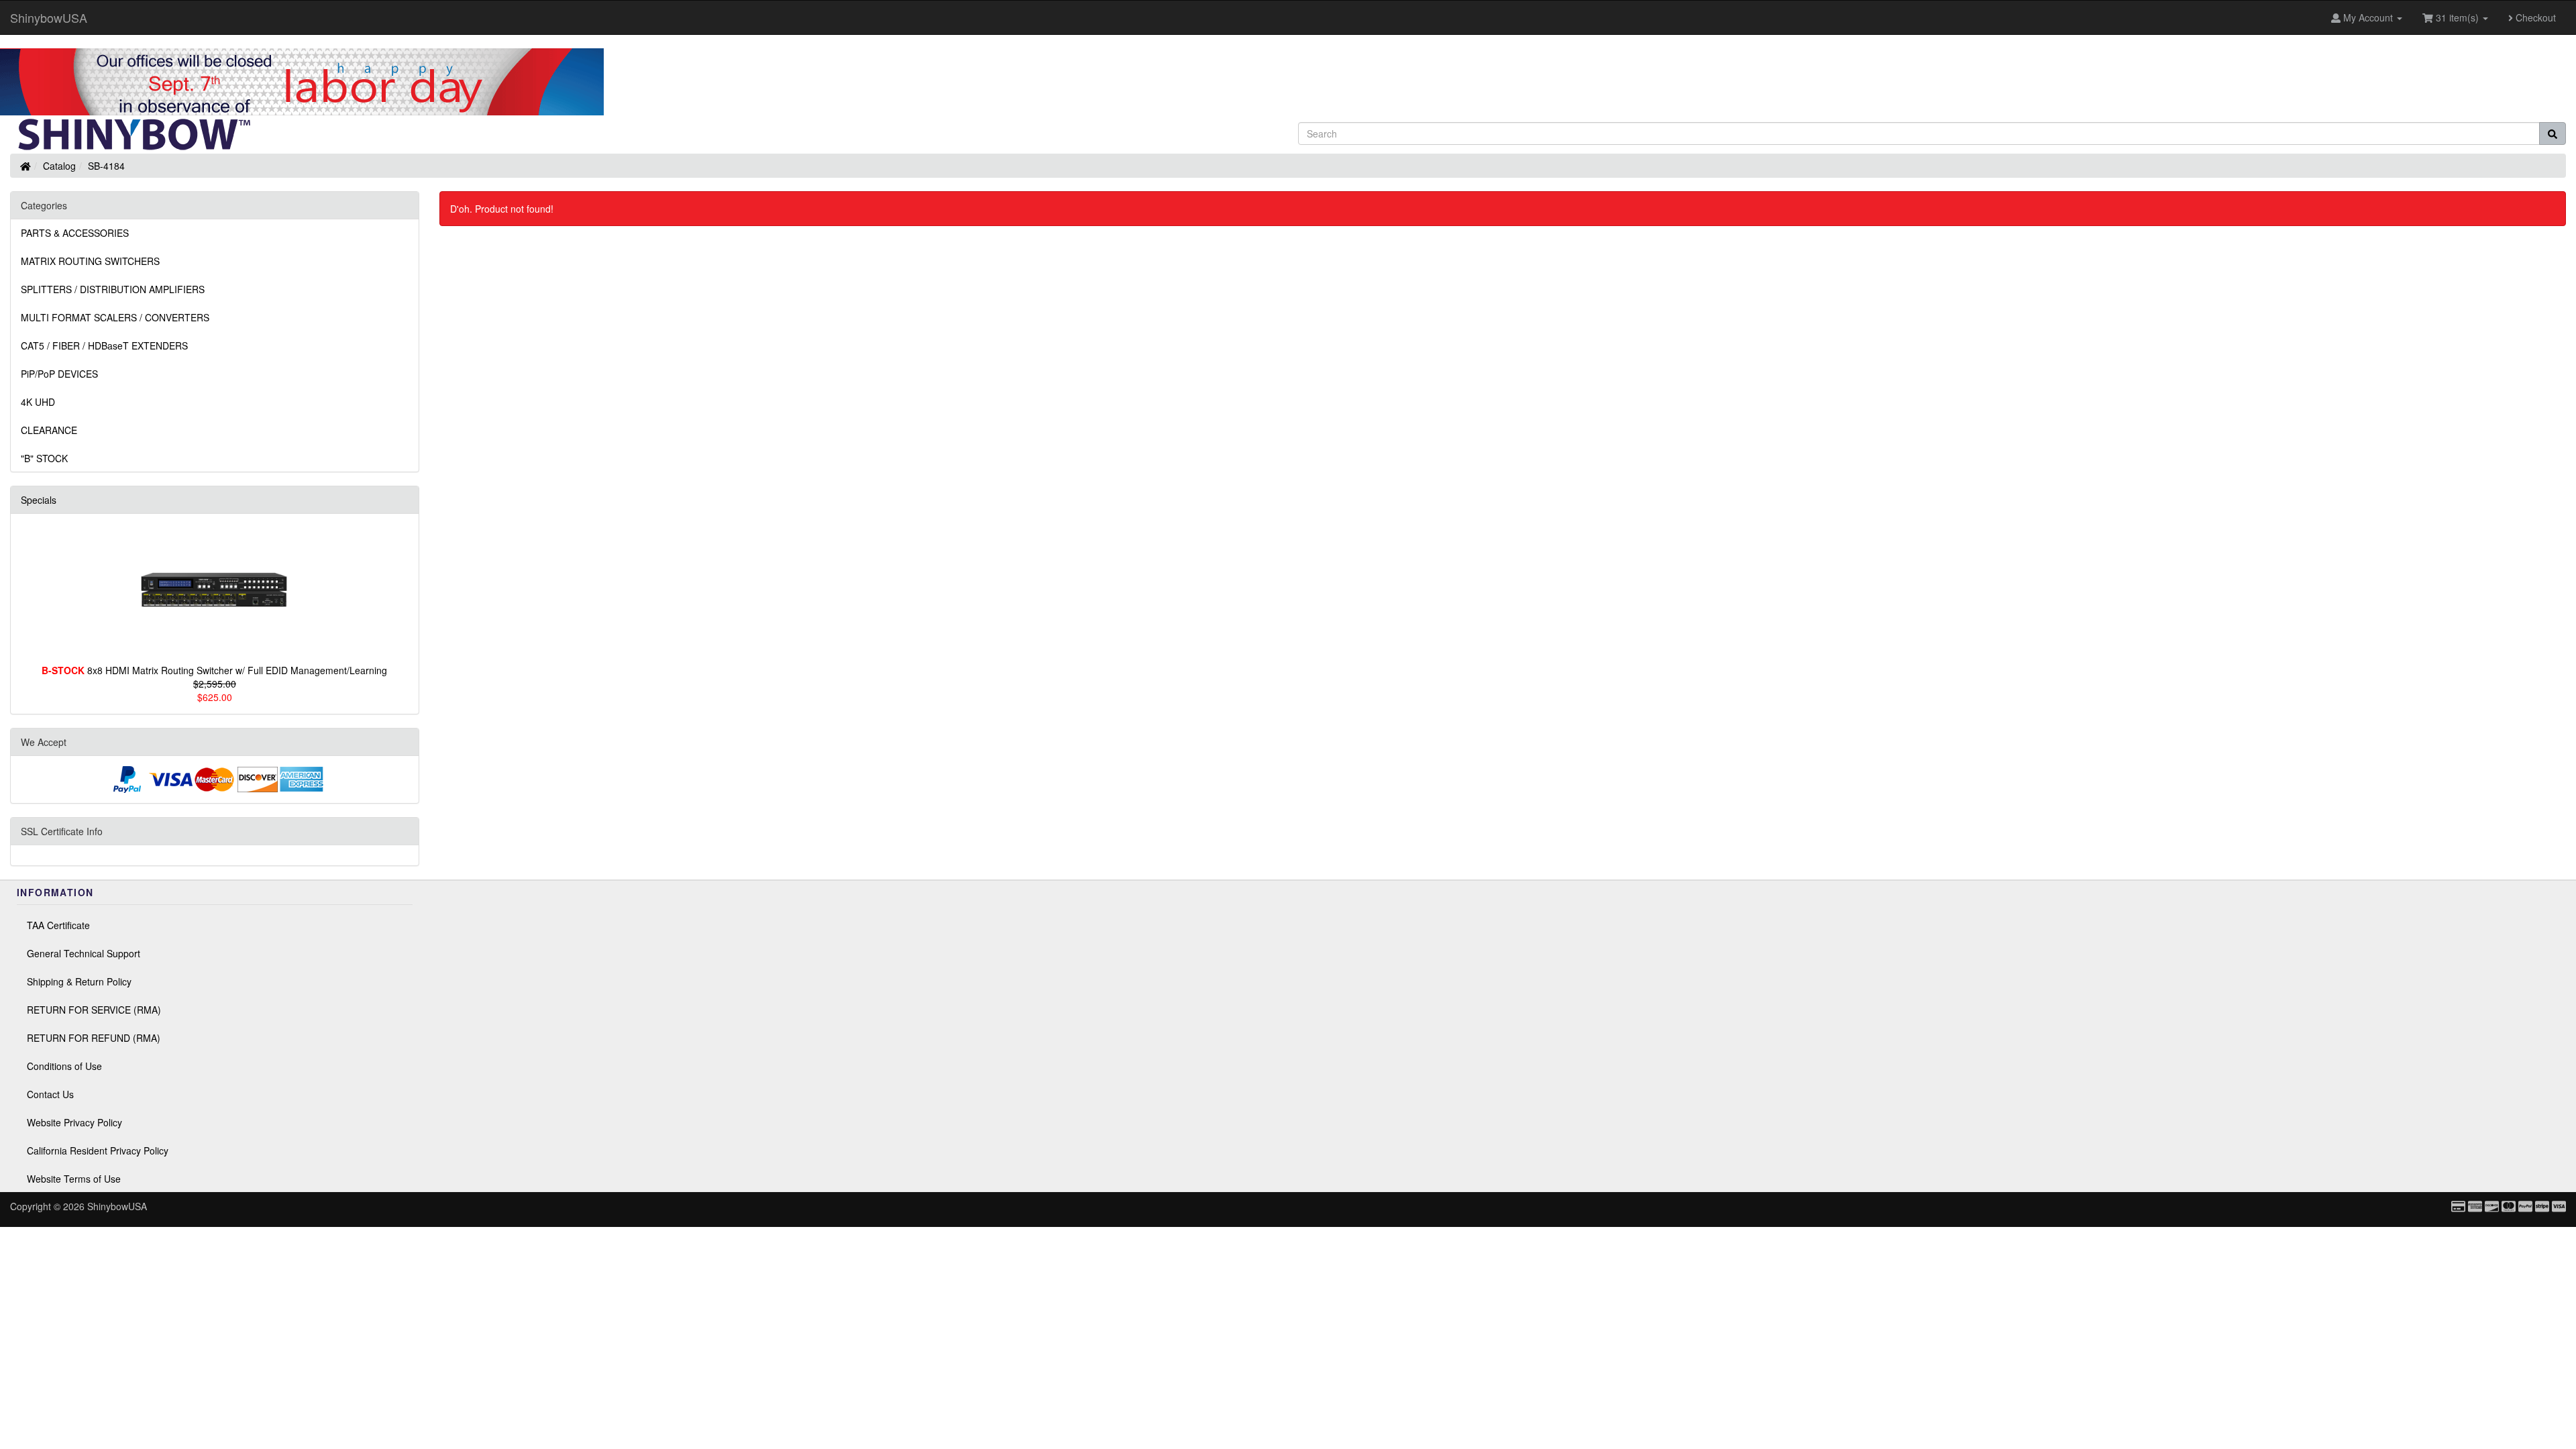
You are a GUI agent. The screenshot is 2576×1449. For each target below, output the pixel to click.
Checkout (2534, 17)
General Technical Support (84, 953)
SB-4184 (106, 166)
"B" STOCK (44, 458)
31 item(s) (2457, 17)
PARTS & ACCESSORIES (75, 233)
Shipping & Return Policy (79, 981)
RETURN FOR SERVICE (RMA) (94, 1010)
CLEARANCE (49, 430)
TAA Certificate (58, 925)
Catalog (59, 166)
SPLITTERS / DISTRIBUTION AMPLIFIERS (113, 289)
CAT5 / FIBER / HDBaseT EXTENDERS (104, 345)
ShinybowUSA (49, 17)
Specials (39, 500)
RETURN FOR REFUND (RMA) (94, 1038)
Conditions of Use (64, 1066)
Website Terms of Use (74, 1179)
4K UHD (38, 402)
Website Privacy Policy (74, 1122)
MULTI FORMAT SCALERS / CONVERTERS (115, 317)
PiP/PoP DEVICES (59, 374)
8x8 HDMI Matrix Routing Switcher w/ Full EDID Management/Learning (214, 670)
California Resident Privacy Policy (98, 1150)
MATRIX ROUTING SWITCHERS (90, 261)
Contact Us (50, 1094)
